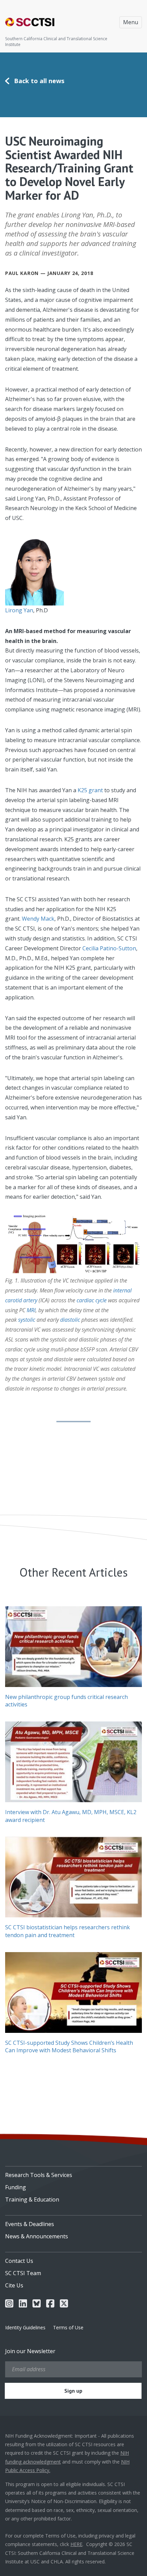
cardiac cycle (92, 1300)
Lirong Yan (19, 610)
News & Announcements (37, 2236)
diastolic (71, 1320)
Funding (16, 2187)
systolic (27, 1320)
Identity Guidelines (25, 2327)
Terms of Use (68, 2327)
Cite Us (14, 2285)
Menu (131, 22)
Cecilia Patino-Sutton (109, 948)
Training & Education (32, 2199)
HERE (76, 2544)
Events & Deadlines (30, 2224)
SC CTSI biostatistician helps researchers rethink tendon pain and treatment (68, 1931)
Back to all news (39, 81)
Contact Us (19, 2261)
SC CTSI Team (23, 2273)
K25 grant (90, 790)
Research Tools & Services (39, 2175)
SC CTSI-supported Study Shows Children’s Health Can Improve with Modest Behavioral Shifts (69, 2046)
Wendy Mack (38, 919)
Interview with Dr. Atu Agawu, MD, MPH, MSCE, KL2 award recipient (71, 1816)
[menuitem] (73, 2173)
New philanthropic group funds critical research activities (66, 1701)
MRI (31, 1310)
